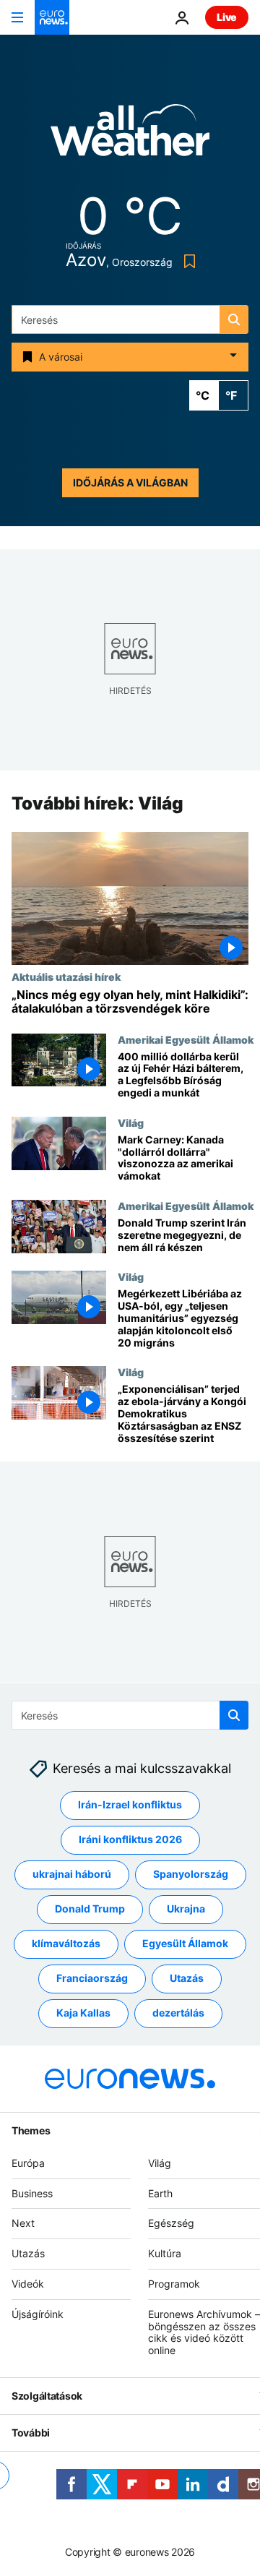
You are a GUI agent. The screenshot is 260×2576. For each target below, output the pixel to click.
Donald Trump (90, 1909)
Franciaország (92, 1978)
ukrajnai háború (72, 1874)
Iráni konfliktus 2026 (130, 1839)
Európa (28, 2163)
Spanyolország (191, 1874)
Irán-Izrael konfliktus (130, 1804)
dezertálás (178, 2013)
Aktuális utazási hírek (66, 977)
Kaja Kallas (83, 2013)
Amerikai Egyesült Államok (186, 1039)
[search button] (234, 319)
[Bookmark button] (187, 261)
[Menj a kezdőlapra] (52, 17)
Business (32, 2193)
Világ (131, 1122)
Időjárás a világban (130, 482)
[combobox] (130, 319)
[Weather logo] (130, 135)
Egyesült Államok (185, 1943)
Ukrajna (186, 1909)
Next (23, 2223)
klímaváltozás (66, 1943)
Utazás (187, 1978)
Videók (28, 2284)
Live (227, 17)
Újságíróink (38, 2313)
